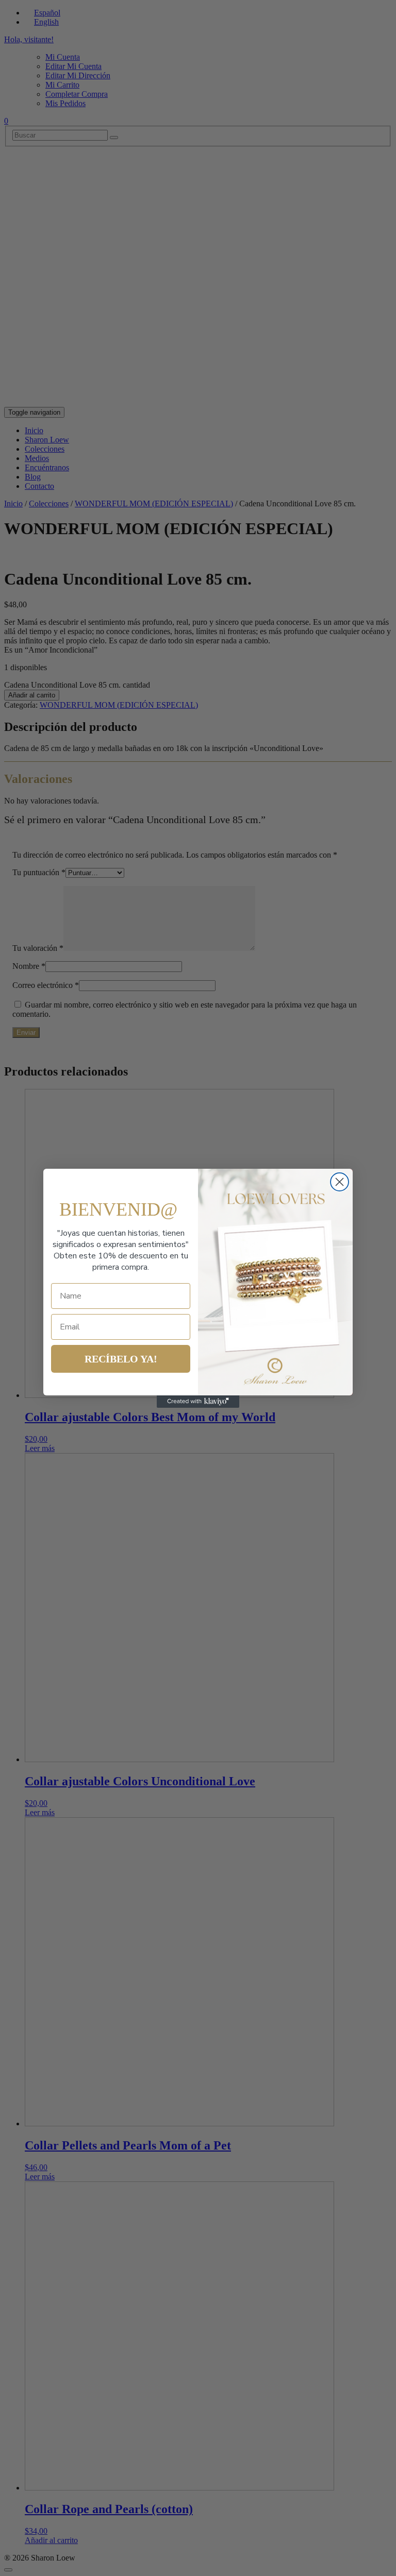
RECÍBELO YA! (121, 1359)
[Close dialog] (340, 1182)
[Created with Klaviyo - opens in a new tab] (198, 1402)
